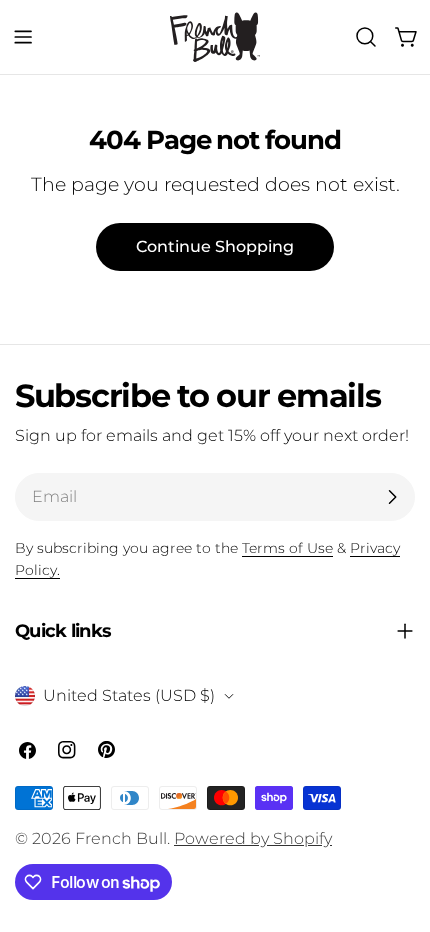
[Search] (366, 37)
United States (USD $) (129, 695)
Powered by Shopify (253, 838)
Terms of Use (287, 548)
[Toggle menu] (23, 37)
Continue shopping (215, 246)
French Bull (121, 838)
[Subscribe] (392, 497)
